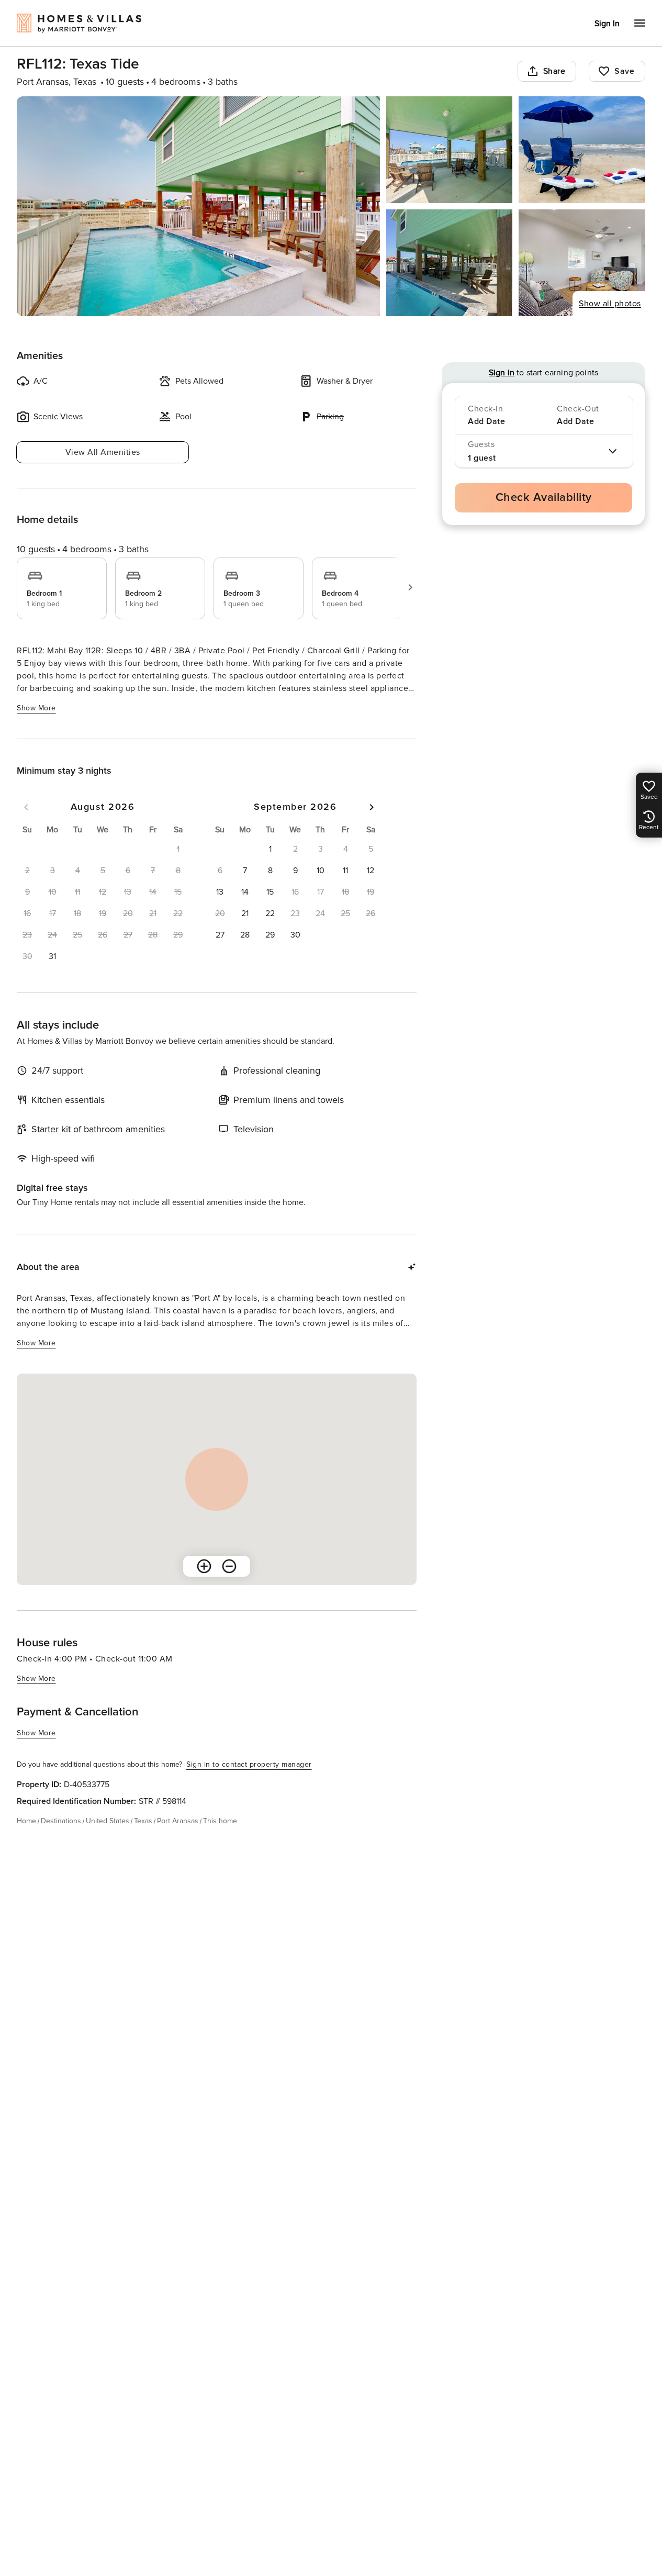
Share (554, 71)
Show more (36, 708)
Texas (143, 1821)
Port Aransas (178, 1821)
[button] (52, 956)
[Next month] (372, 807)
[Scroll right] (410, 587)
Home (26, 1821)
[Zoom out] (229, 1566)
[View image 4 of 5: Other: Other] (450, 263)
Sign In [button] (607, 24)
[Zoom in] (204, 1566)
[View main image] (198, 206)
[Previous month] (26, 807)
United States (108, 1821)
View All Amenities (103, 452)
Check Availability (544, 498)
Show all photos (610, 304)
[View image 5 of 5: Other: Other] (582, 263)
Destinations (61, 1821)
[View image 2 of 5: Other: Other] (450, 150)
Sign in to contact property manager (249, 1764)
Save (624, 71)
